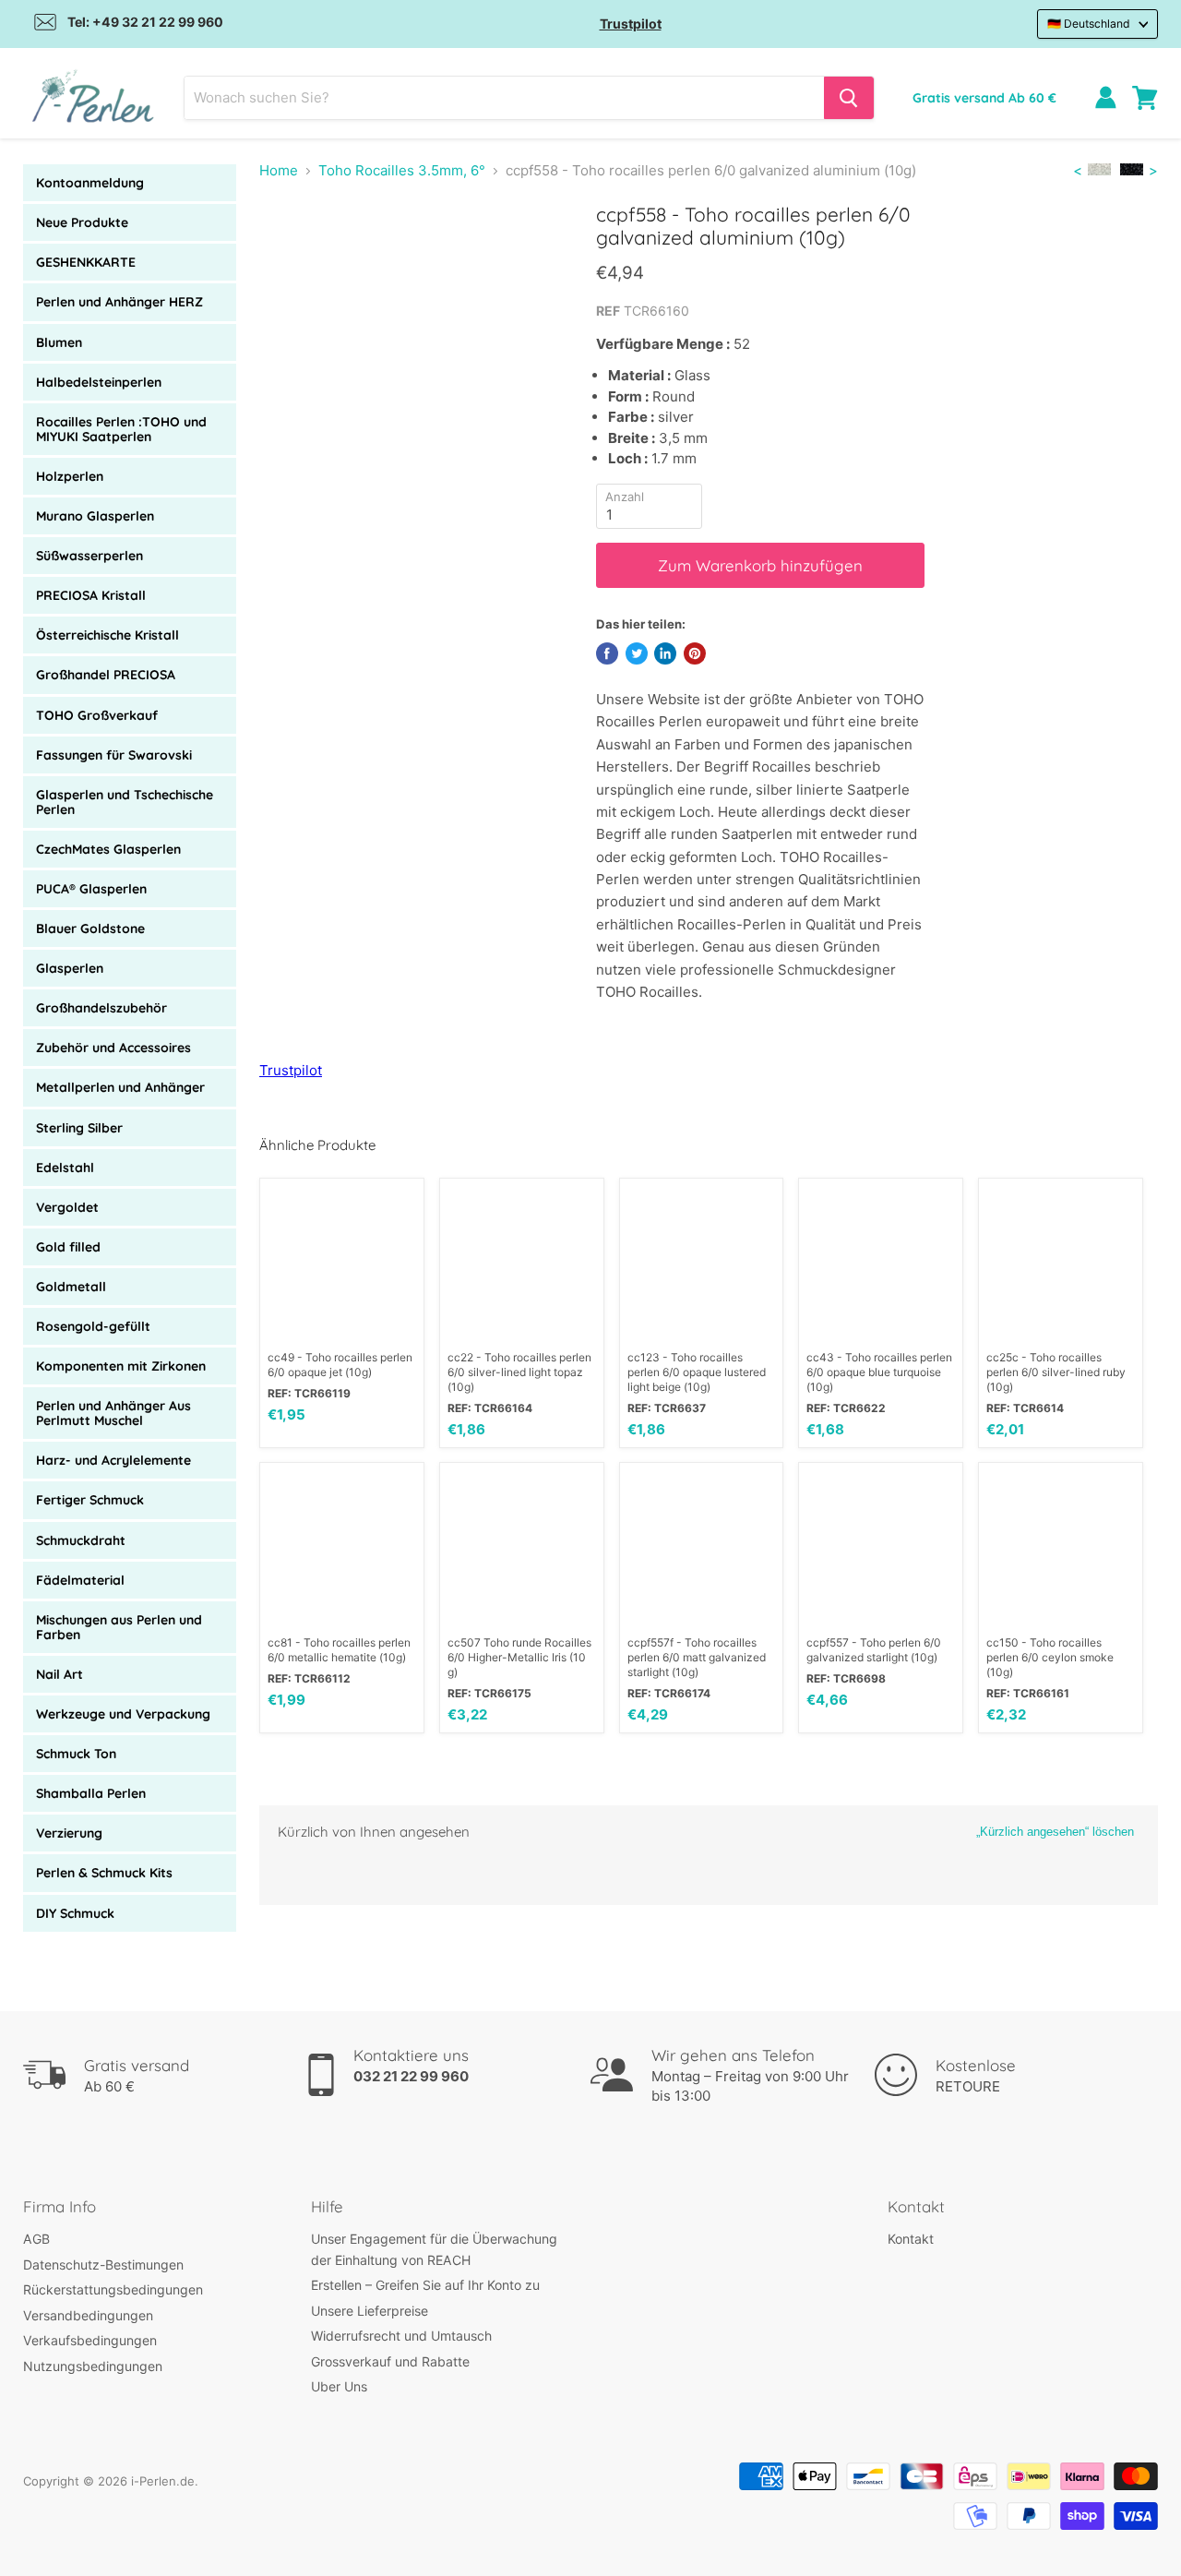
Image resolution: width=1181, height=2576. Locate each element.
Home (279, 170)
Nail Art (60, 1674)
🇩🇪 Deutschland (1089, 24)
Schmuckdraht (81, 1540)
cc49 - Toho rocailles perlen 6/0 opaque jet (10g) (340, 1365)
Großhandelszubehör (101, 1008)
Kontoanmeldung (90, 183)
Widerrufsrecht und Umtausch (401, 2336)
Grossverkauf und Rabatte (390, 2361)
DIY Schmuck (75, 1913)
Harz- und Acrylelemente (113, 1460)
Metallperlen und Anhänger (120, 1087)
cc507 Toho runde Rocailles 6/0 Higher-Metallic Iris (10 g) (519, 1657)
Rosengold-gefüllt (93, 1326)
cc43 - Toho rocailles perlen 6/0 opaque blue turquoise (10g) (879, 1372)
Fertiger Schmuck (90, 1500)
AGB (36, 2239)
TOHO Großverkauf (97, 715)
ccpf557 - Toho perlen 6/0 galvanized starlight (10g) (874, 1650)
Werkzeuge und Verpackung (123, 1714)
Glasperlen (70, 968)
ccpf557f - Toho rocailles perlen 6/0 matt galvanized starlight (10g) (697, 1657)
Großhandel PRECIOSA (106, 675)
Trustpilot (631, 24)
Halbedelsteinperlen (99, 382)
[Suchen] (849, 98)
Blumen (59, 342)
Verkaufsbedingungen (90, 2340)
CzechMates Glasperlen (108, 849)
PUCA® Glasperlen (91, 889)
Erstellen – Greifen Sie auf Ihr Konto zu (425, 2285)
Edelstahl (65, 1168)
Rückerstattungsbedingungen (113, 2289)
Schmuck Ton (76, 1754)
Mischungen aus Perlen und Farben (119, 1627)
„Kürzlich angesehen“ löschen (1055, 1832)
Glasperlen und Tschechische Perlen (125, 802)
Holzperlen (70, 476)
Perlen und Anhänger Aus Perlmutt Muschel (113, 1413)
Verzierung (69, 1833)
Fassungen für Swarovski (114, 755)
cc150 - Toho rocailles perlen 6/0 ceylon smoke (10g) (1050, 1657)
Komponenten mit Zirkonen (121, 1366)
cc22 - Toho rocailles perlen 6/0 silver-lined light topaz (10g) (519, 1372)
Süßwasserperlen (89, 556)
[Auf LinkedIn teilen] (665, 653)
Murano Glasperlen (95, 516)
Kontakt (911, 2239)
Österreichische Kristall (107, 635)
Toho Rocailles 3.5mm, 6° (402, 170)
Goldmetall (71, 1287)
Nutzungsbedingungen (93, 2366)
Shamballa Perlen (91, 1793)
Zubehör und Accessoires (113, 1048)
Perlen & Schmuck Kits (104, 1873)
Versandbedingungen (88, 2315)
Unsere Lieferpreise (370, 2311)
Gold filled (68, 1247)
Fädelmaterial (80, 1580)
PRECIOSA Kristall (91, 595)
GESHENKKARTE (86, 262)
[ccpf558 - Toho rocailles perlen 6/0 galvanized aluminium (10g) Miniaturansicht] (328, 255)
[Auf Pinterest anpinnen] (695, 653)
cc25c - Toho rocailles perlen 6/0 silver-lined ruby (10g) (1056, 1372)
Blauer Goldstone (90, 929)
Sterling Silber (79, 1128)
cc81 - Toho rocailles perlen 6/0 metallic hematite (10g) (339, 1650)
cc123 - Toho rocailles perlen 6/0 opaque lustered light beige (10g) (697, 1372)
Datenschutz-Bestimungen (103, 2264)
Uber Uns (339, 2386)
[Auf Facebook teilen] (607, 653)
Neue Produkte (82, 222)
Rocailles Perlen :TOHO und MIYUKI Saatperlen (121, 429)
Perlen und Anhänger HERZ (119, 302)
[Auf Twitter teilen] (637, 653)
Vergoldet (67, 1207)
